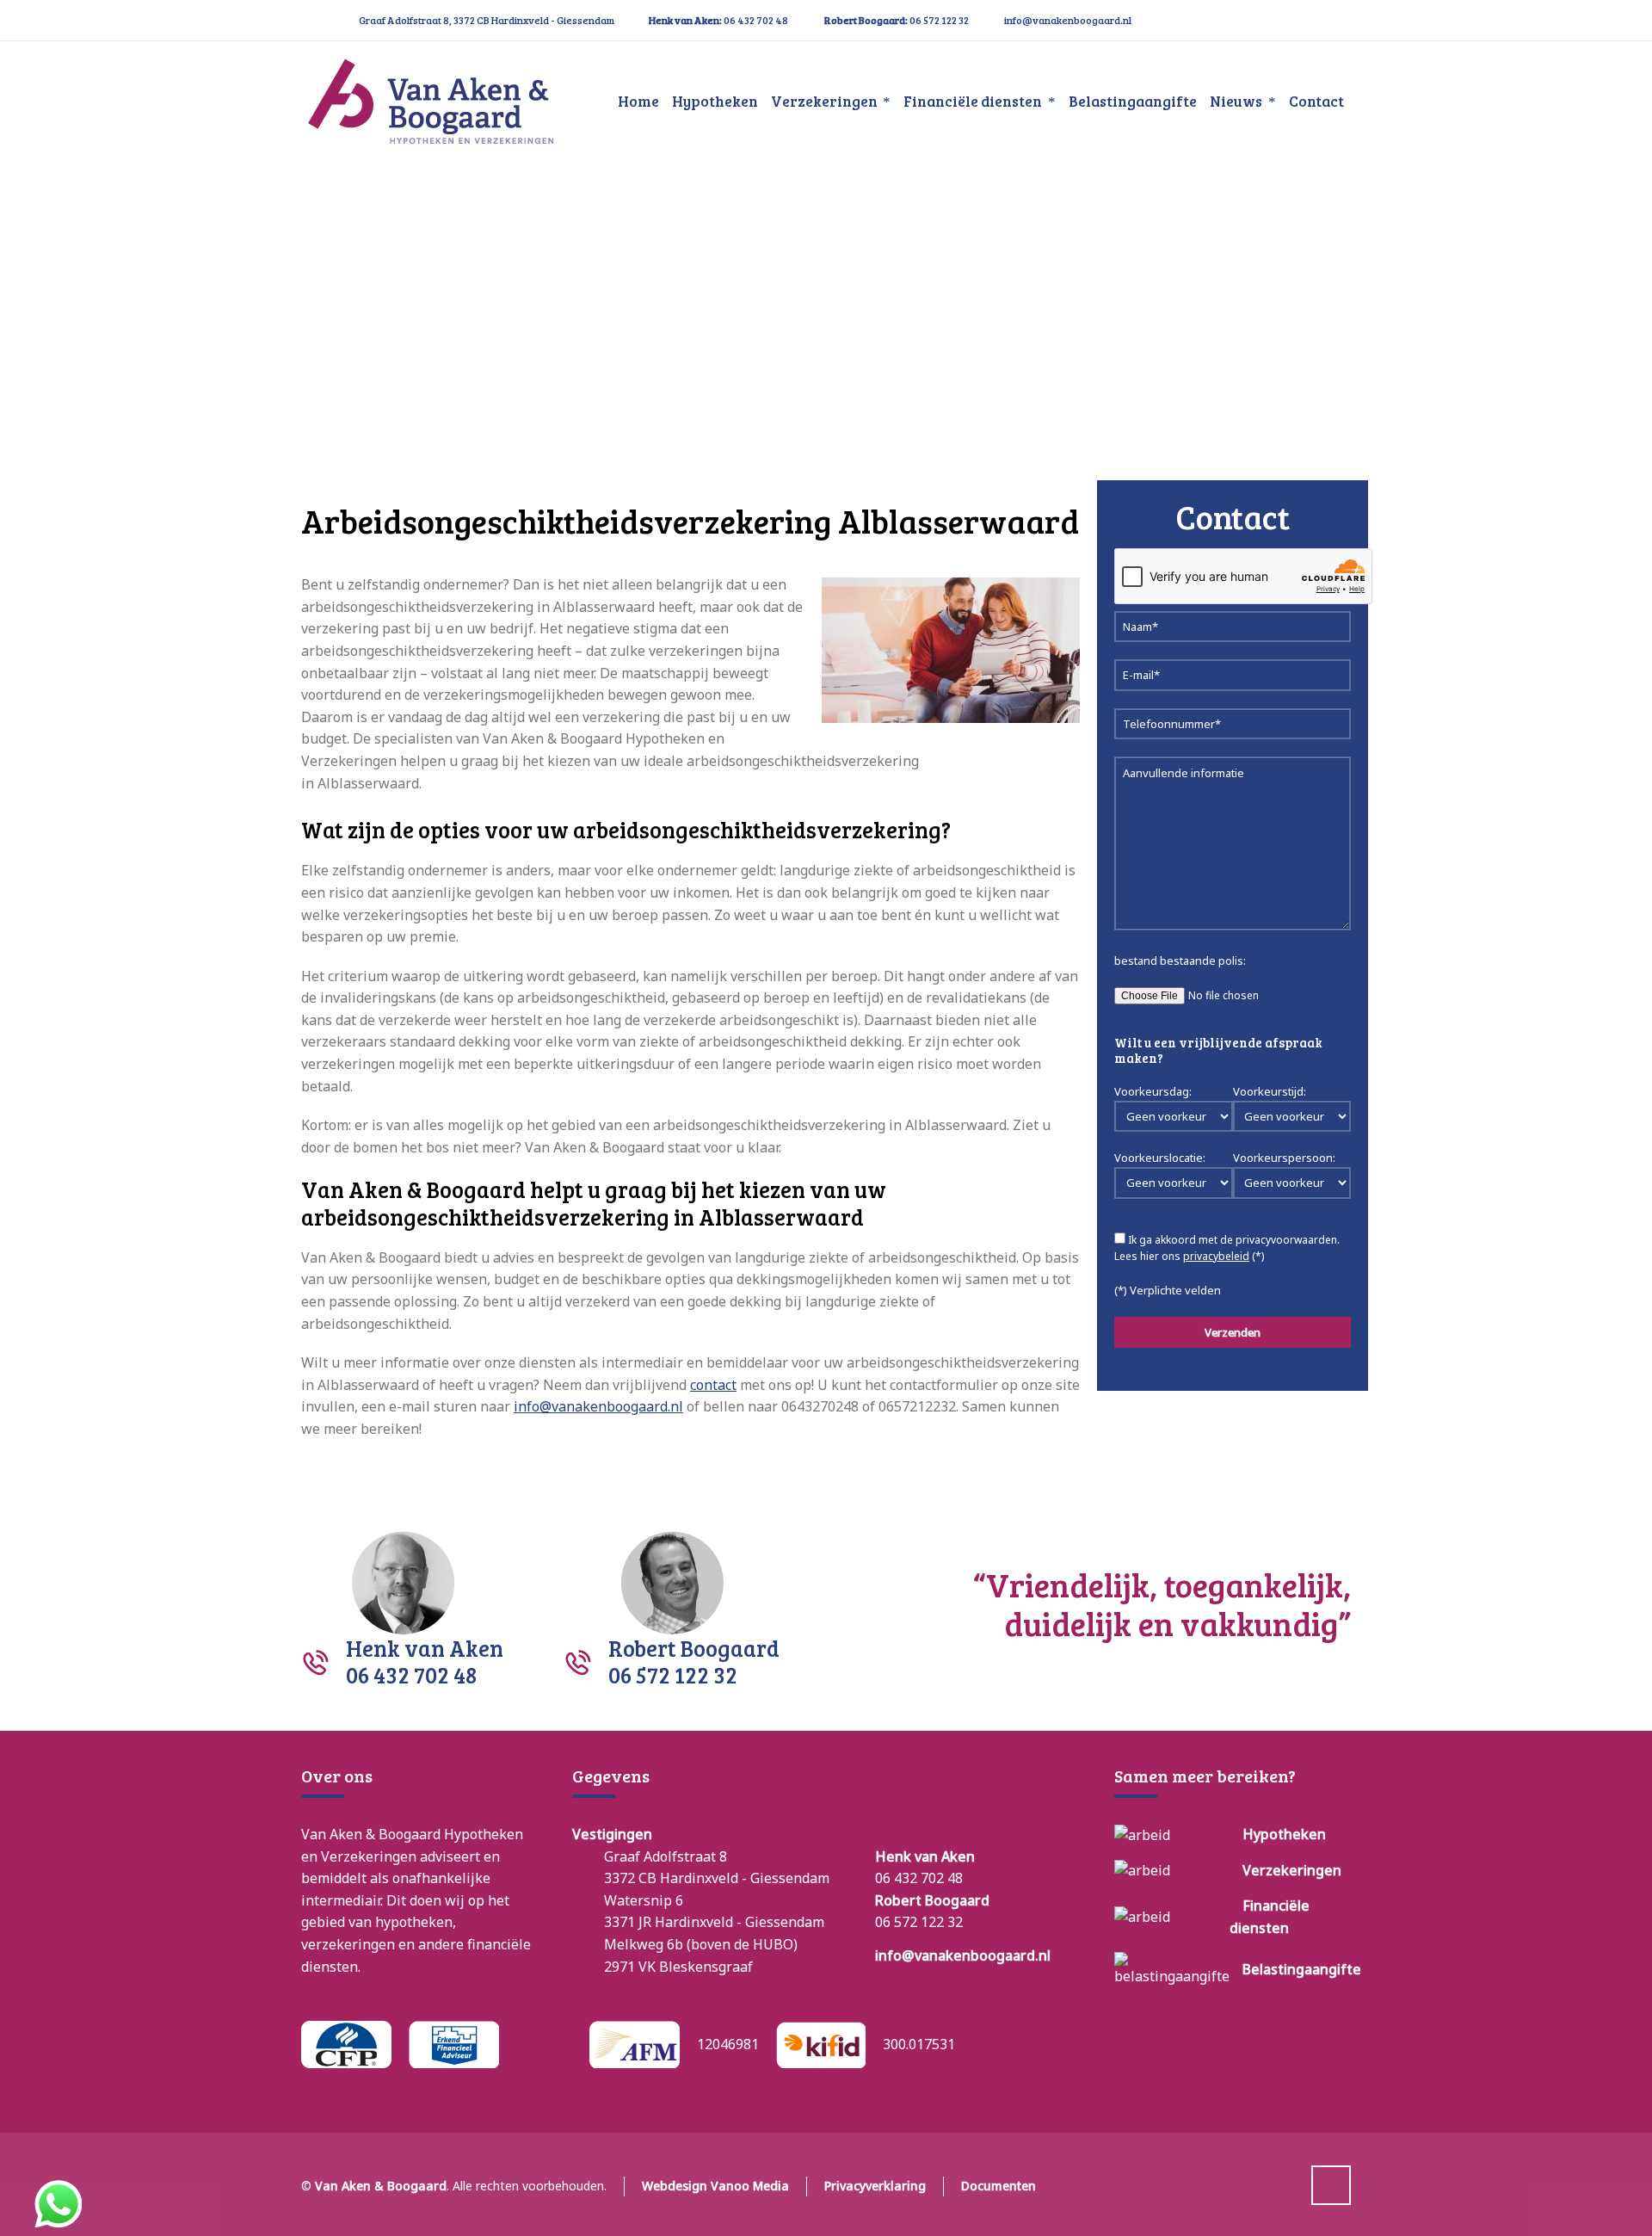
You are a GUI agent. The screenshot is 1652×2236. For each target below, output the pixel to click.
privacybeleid (1216, 1256)
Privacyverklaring (875, 2186)
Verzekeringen (1292, 1870)
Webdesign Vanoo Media (715, 2186)
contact (713, 1385)
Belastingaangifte (1302, 1969)
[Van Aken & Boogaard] (430, 102)
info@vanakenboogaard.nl (1068, 20)
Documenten (999, 2186)
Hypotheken (1284, 1834)
